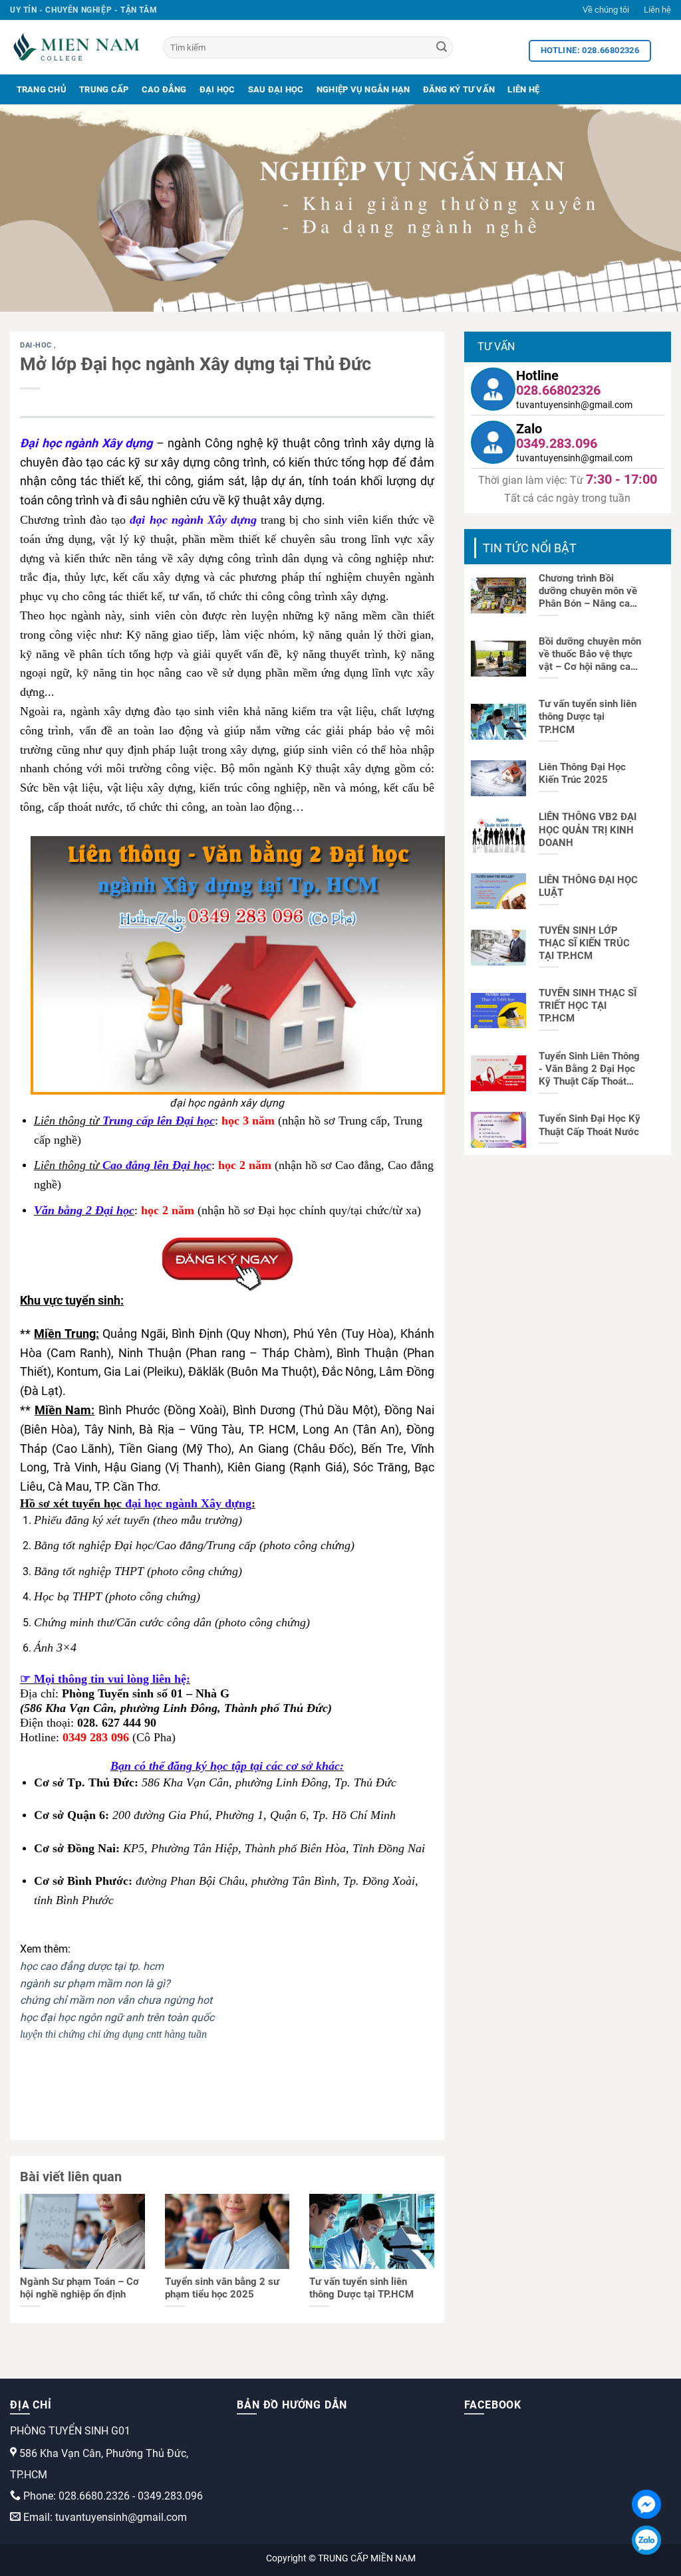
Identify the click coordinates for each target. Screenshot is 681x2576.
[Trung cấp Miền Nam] (76, 47)
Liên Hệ (523, 89)
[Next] (650, 208)
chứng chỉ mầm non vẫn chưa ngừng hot (116, 2000)
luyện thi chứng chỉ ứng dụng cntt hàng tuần (113, 2034)
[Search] (442, 48)
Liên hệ (657, 10)
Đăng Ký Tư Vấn (459, 89)
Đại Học (217, 89)
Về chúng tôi (606, 10)
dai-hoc (37, 345)
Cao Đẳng (164, 89)
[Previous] (31, 208)
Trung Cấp (104, 89)
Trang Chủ (42, 89)
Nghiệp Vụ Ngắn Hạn (363, 89)
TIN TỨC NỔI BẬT (530, 548)
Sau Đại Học (276, 89)
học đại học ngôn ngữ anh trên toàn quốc (117, 2017)
